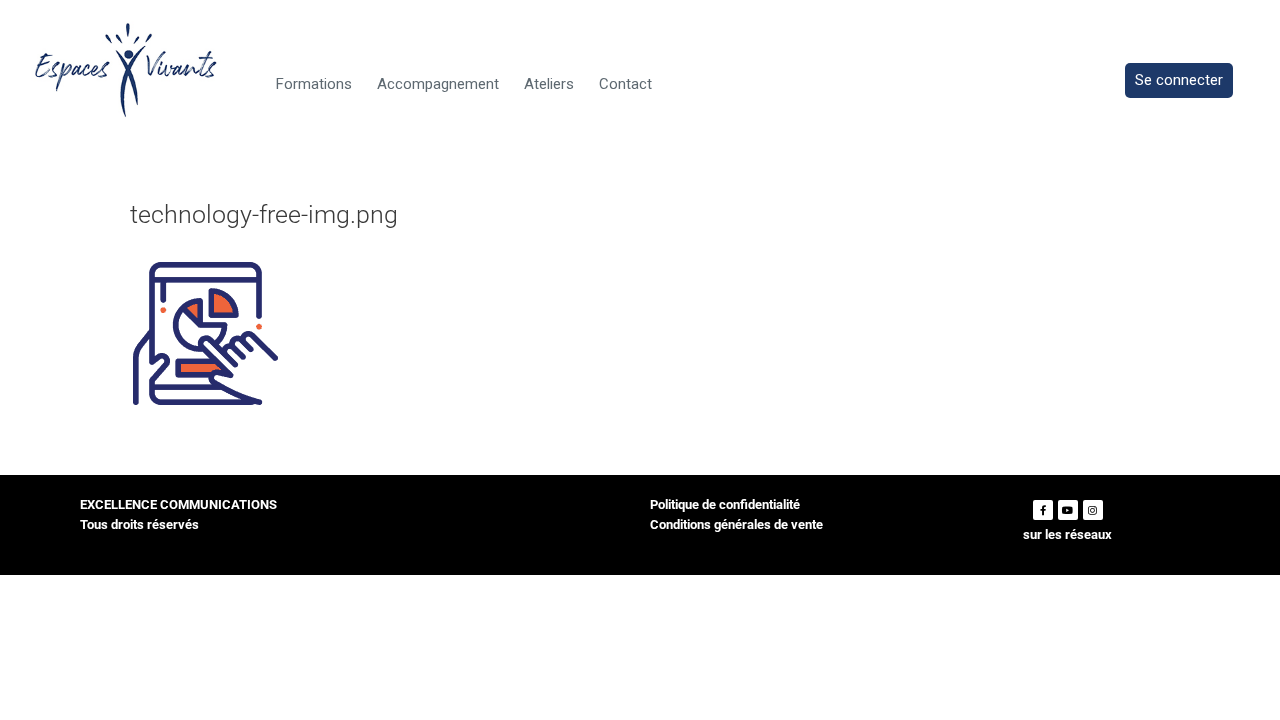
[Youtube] (1068, 510)
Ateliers (549, 84)
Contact (625, 84)
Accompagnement (438, 84)
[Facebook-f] (1043, 510)
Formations (314, 84)
